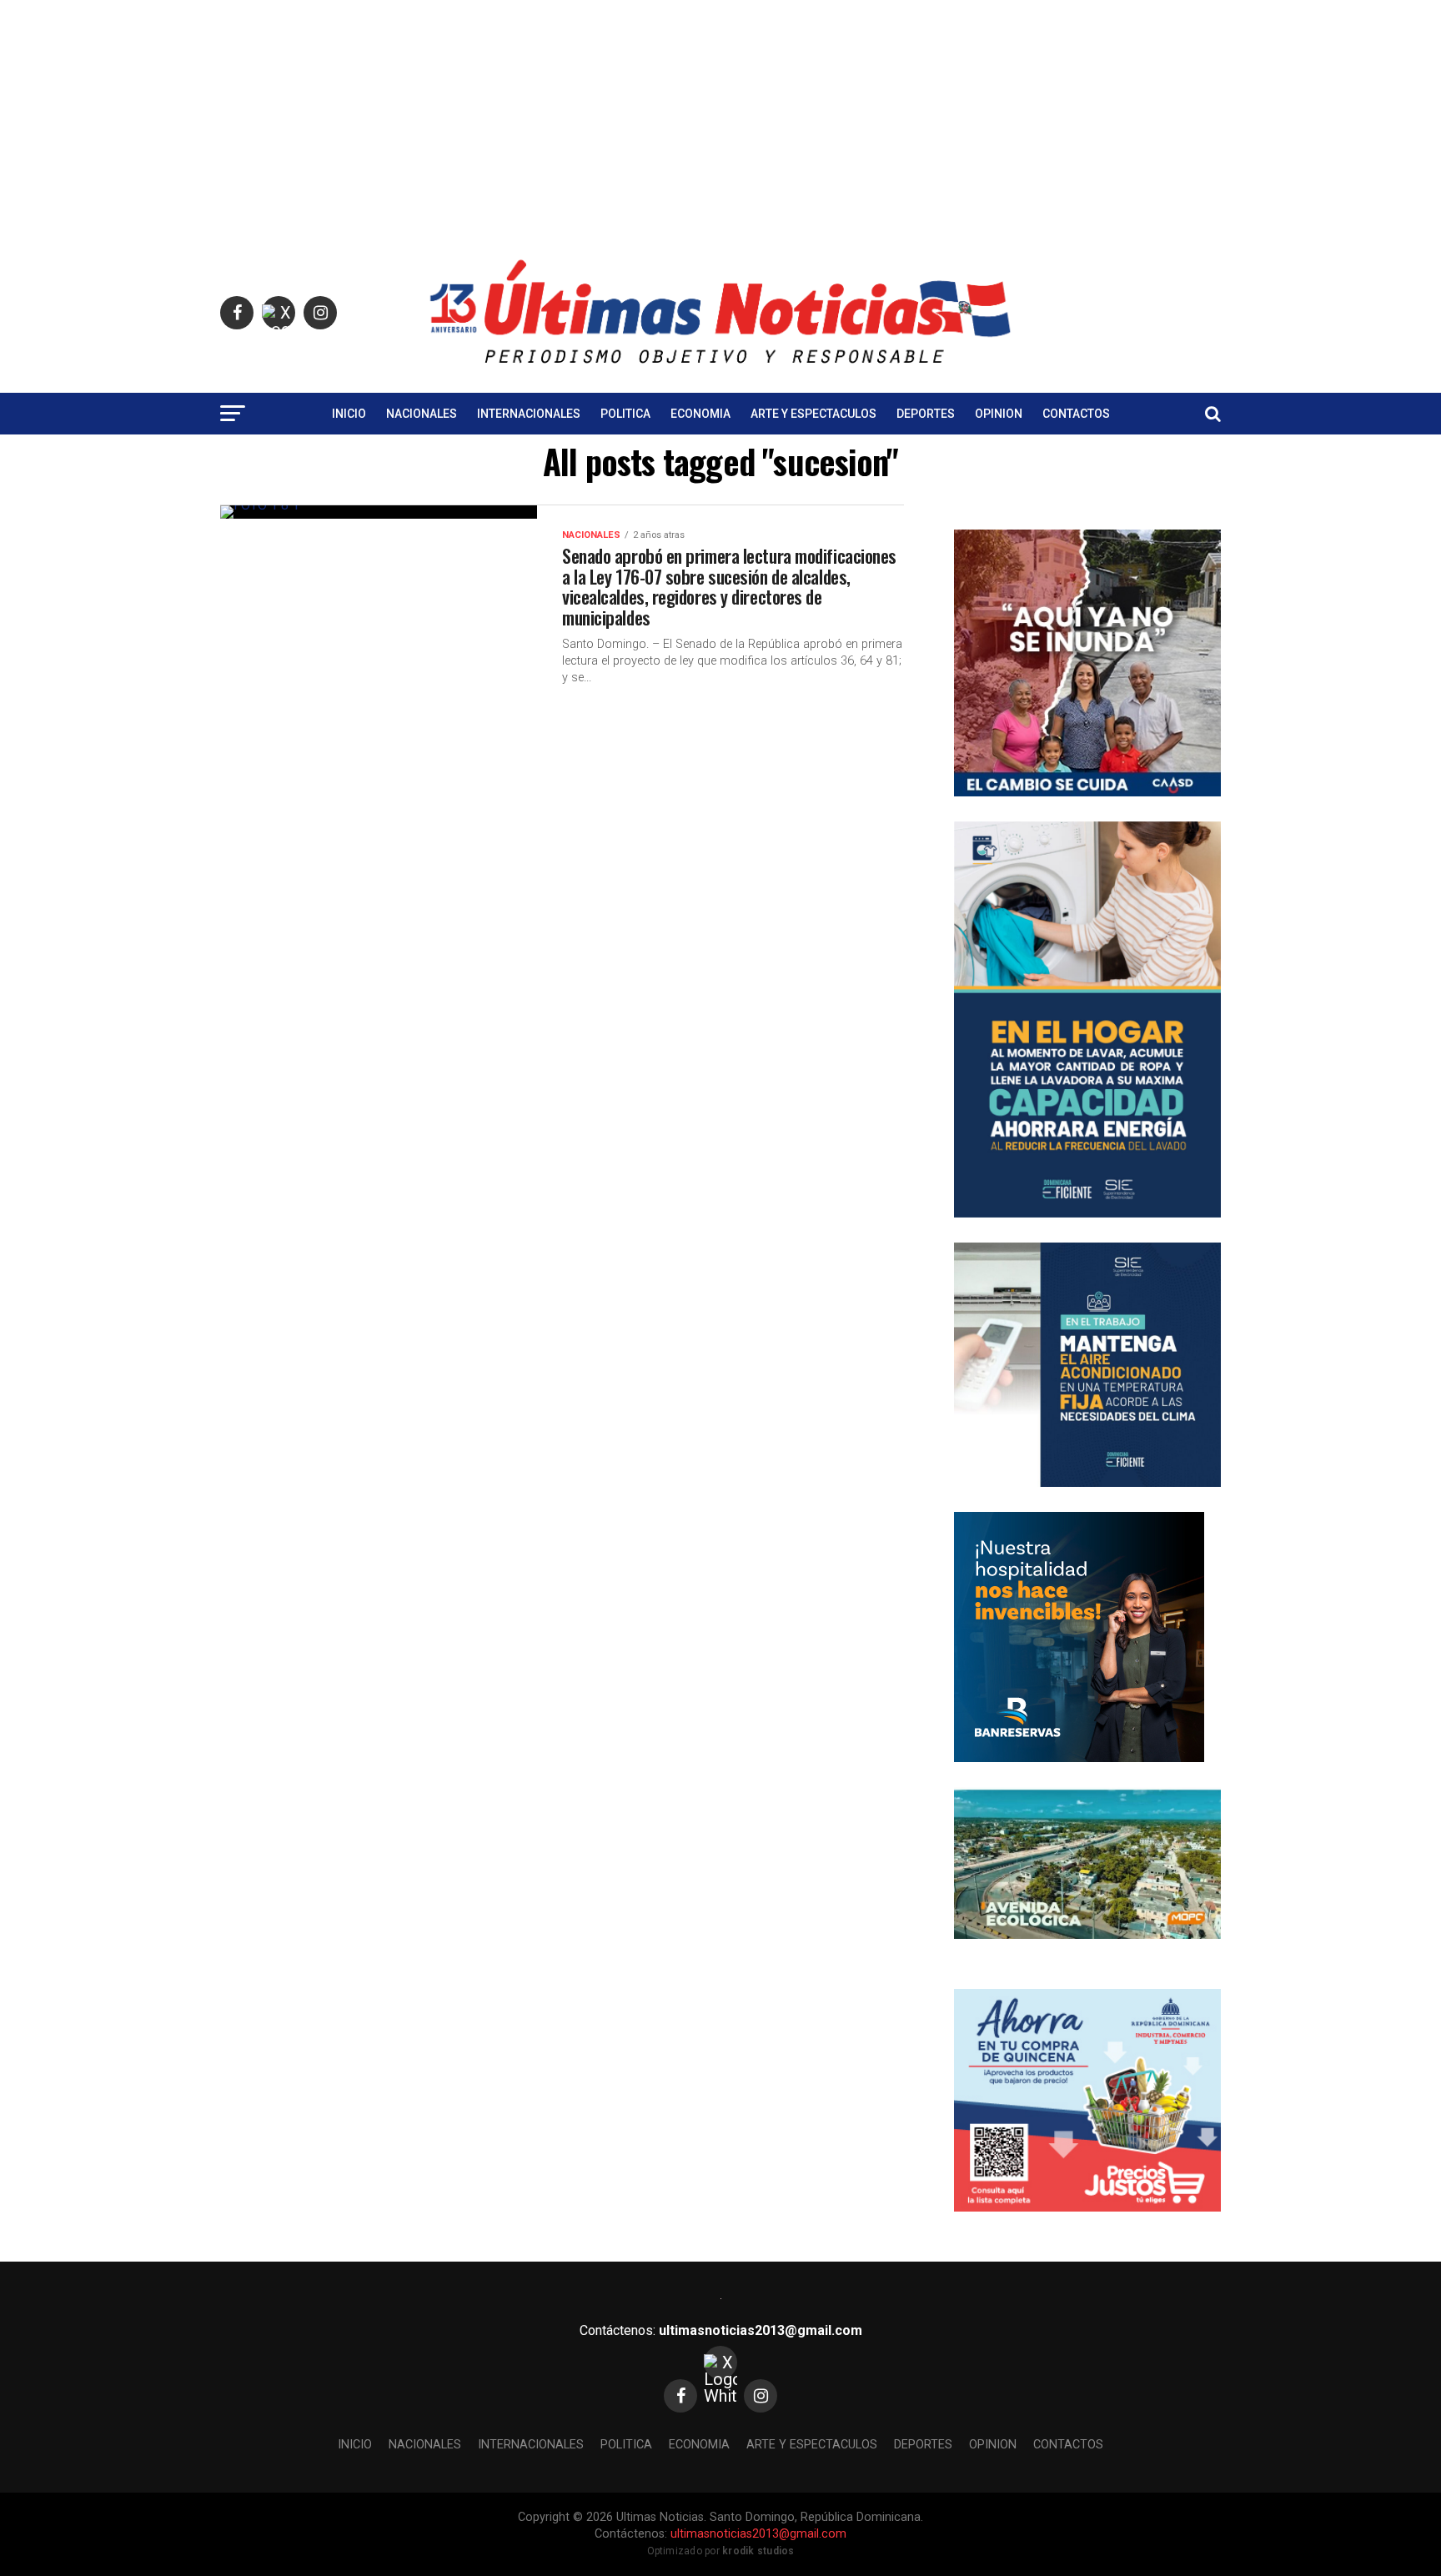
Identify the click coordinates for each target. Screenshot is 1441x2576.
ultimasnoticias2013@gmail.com (761, 2330)
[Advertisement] (720, 117)
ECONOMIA (700, 414)
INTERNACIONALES (529, 414)
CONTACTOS (1076, 414)
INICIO (349, 414)
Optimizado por (721, 2551)
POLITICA (625, 414)
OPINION (999, 414)
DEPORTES (926, 414)
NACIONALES (422, 414)
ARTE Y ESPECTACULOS (813, 414)
